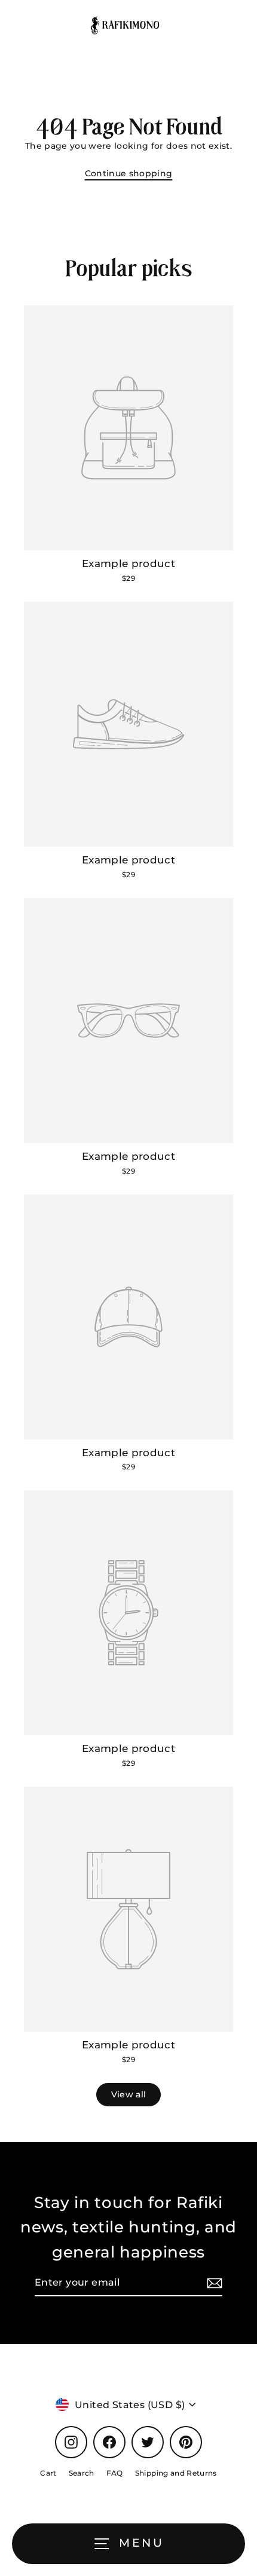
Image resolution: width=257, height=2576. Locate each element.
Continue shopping (129, 173)
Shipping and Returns (176, 2473)
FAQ (115, 2473)
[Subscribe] (213, 2283)
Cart (48, 2473)
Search (82, 2473)
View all (129, 2094)
